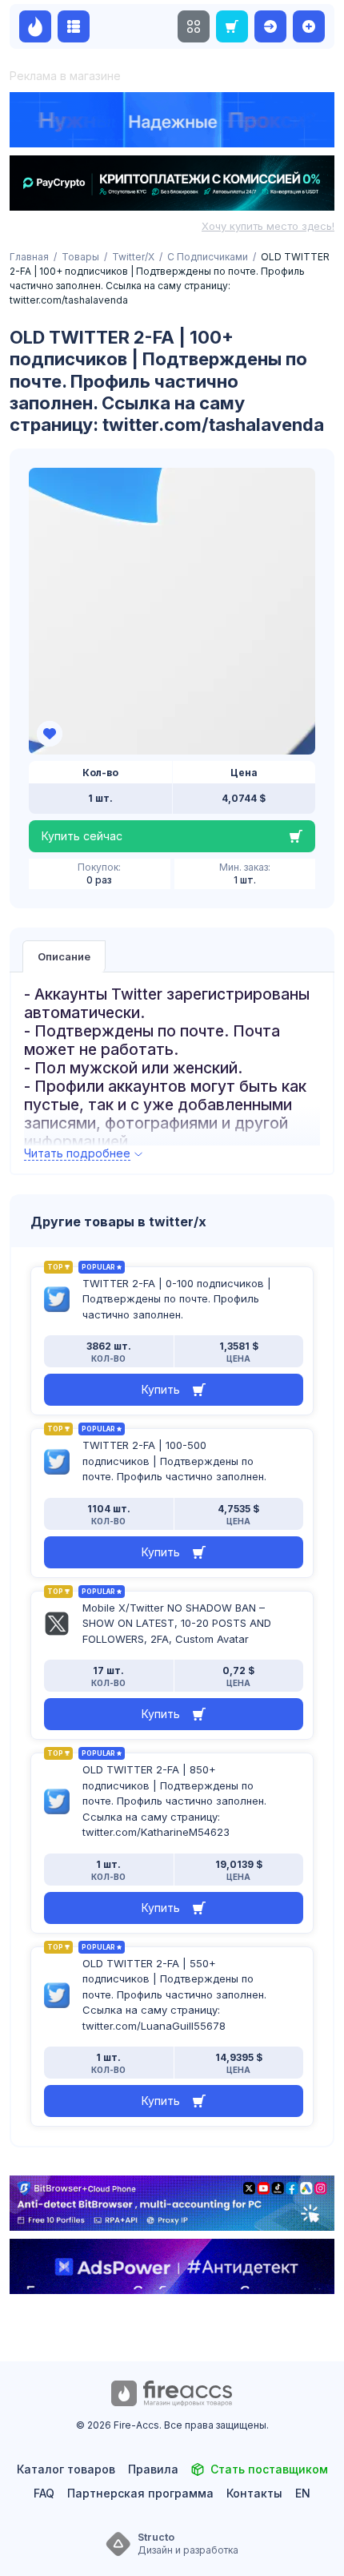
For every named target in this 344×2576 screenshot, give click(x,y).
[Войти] (270, 26)
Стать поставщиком (269, 2469)
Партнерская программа (140, 2493)
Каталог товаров (66, 2469)
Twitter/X (133, 257)
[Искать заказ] (232, 26)
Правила (153, 2469)
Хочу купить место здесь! (268, 226)
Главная (29, 257)
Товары (80, 257)
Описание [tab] (64, 956)
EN (303, 2493)
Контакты (254, 2493)
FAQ (44, 2493)
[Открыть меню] (194, 26)
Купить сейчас (82, 836)
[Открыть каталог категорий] (74, 26)
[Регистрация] (309, 26)
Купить (161, 1389)
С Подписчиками (208, 257)
